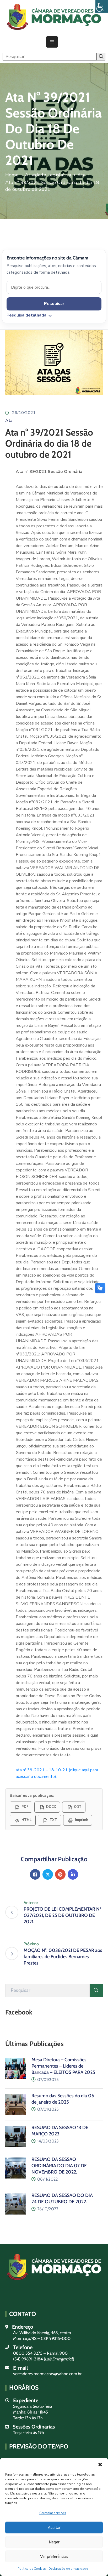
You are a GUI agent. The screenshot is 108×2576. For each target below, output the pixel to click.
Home (12, 175)
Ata (81, 175)
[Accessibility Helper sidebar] (102, 6)
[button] (100, 2464)
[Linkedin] (73, 1874)
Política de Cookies (32, 2569)
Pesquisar (54, 304)
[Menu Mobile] (52, 42)
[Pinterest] (60, 1874)
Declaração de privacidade (68, 2569)
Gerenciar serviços (53, 2513)
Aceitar (54, 2528)
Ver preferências (54, 2557)
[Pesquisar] (96, 1991)
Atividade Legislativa (48, 175)
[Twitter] (48, 1874)
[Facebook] (35, 1874)
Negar (54, 2542)
